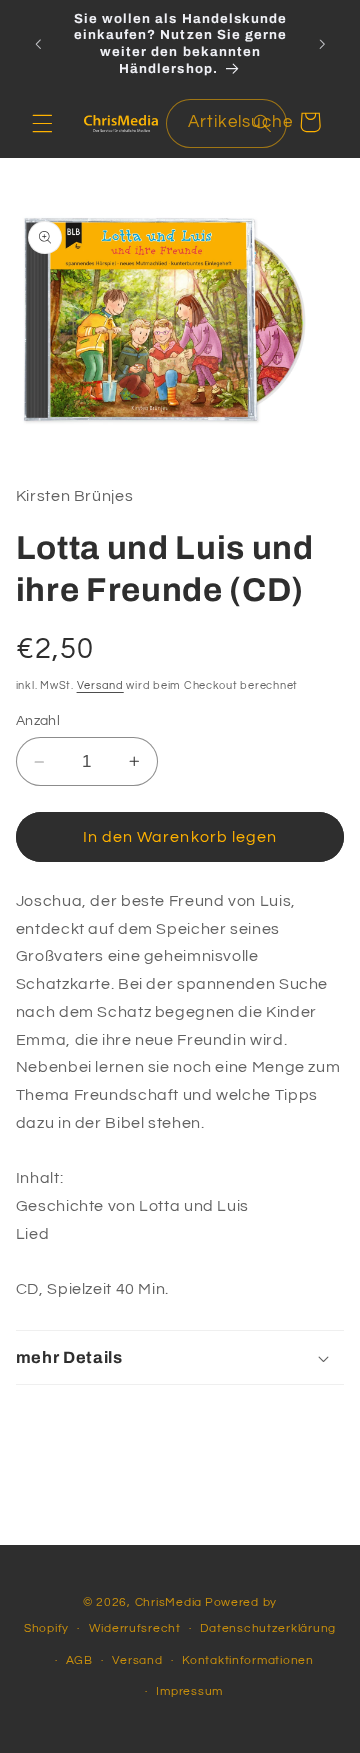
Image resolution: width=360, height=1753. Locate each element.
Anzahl (38, 721)
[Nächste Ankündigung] (322, 44)
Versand (100, 685)
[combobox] (226, 123)
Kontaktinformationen (248, 1660)
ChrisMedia (168, 1602)
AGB (79, 1660)
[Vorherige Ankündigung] (38, 44)
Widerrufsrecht (135, 1628)
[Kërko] (262, 123)
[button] (42, 123)
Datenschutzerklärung (268, 1628)
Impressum (189, 1691)
